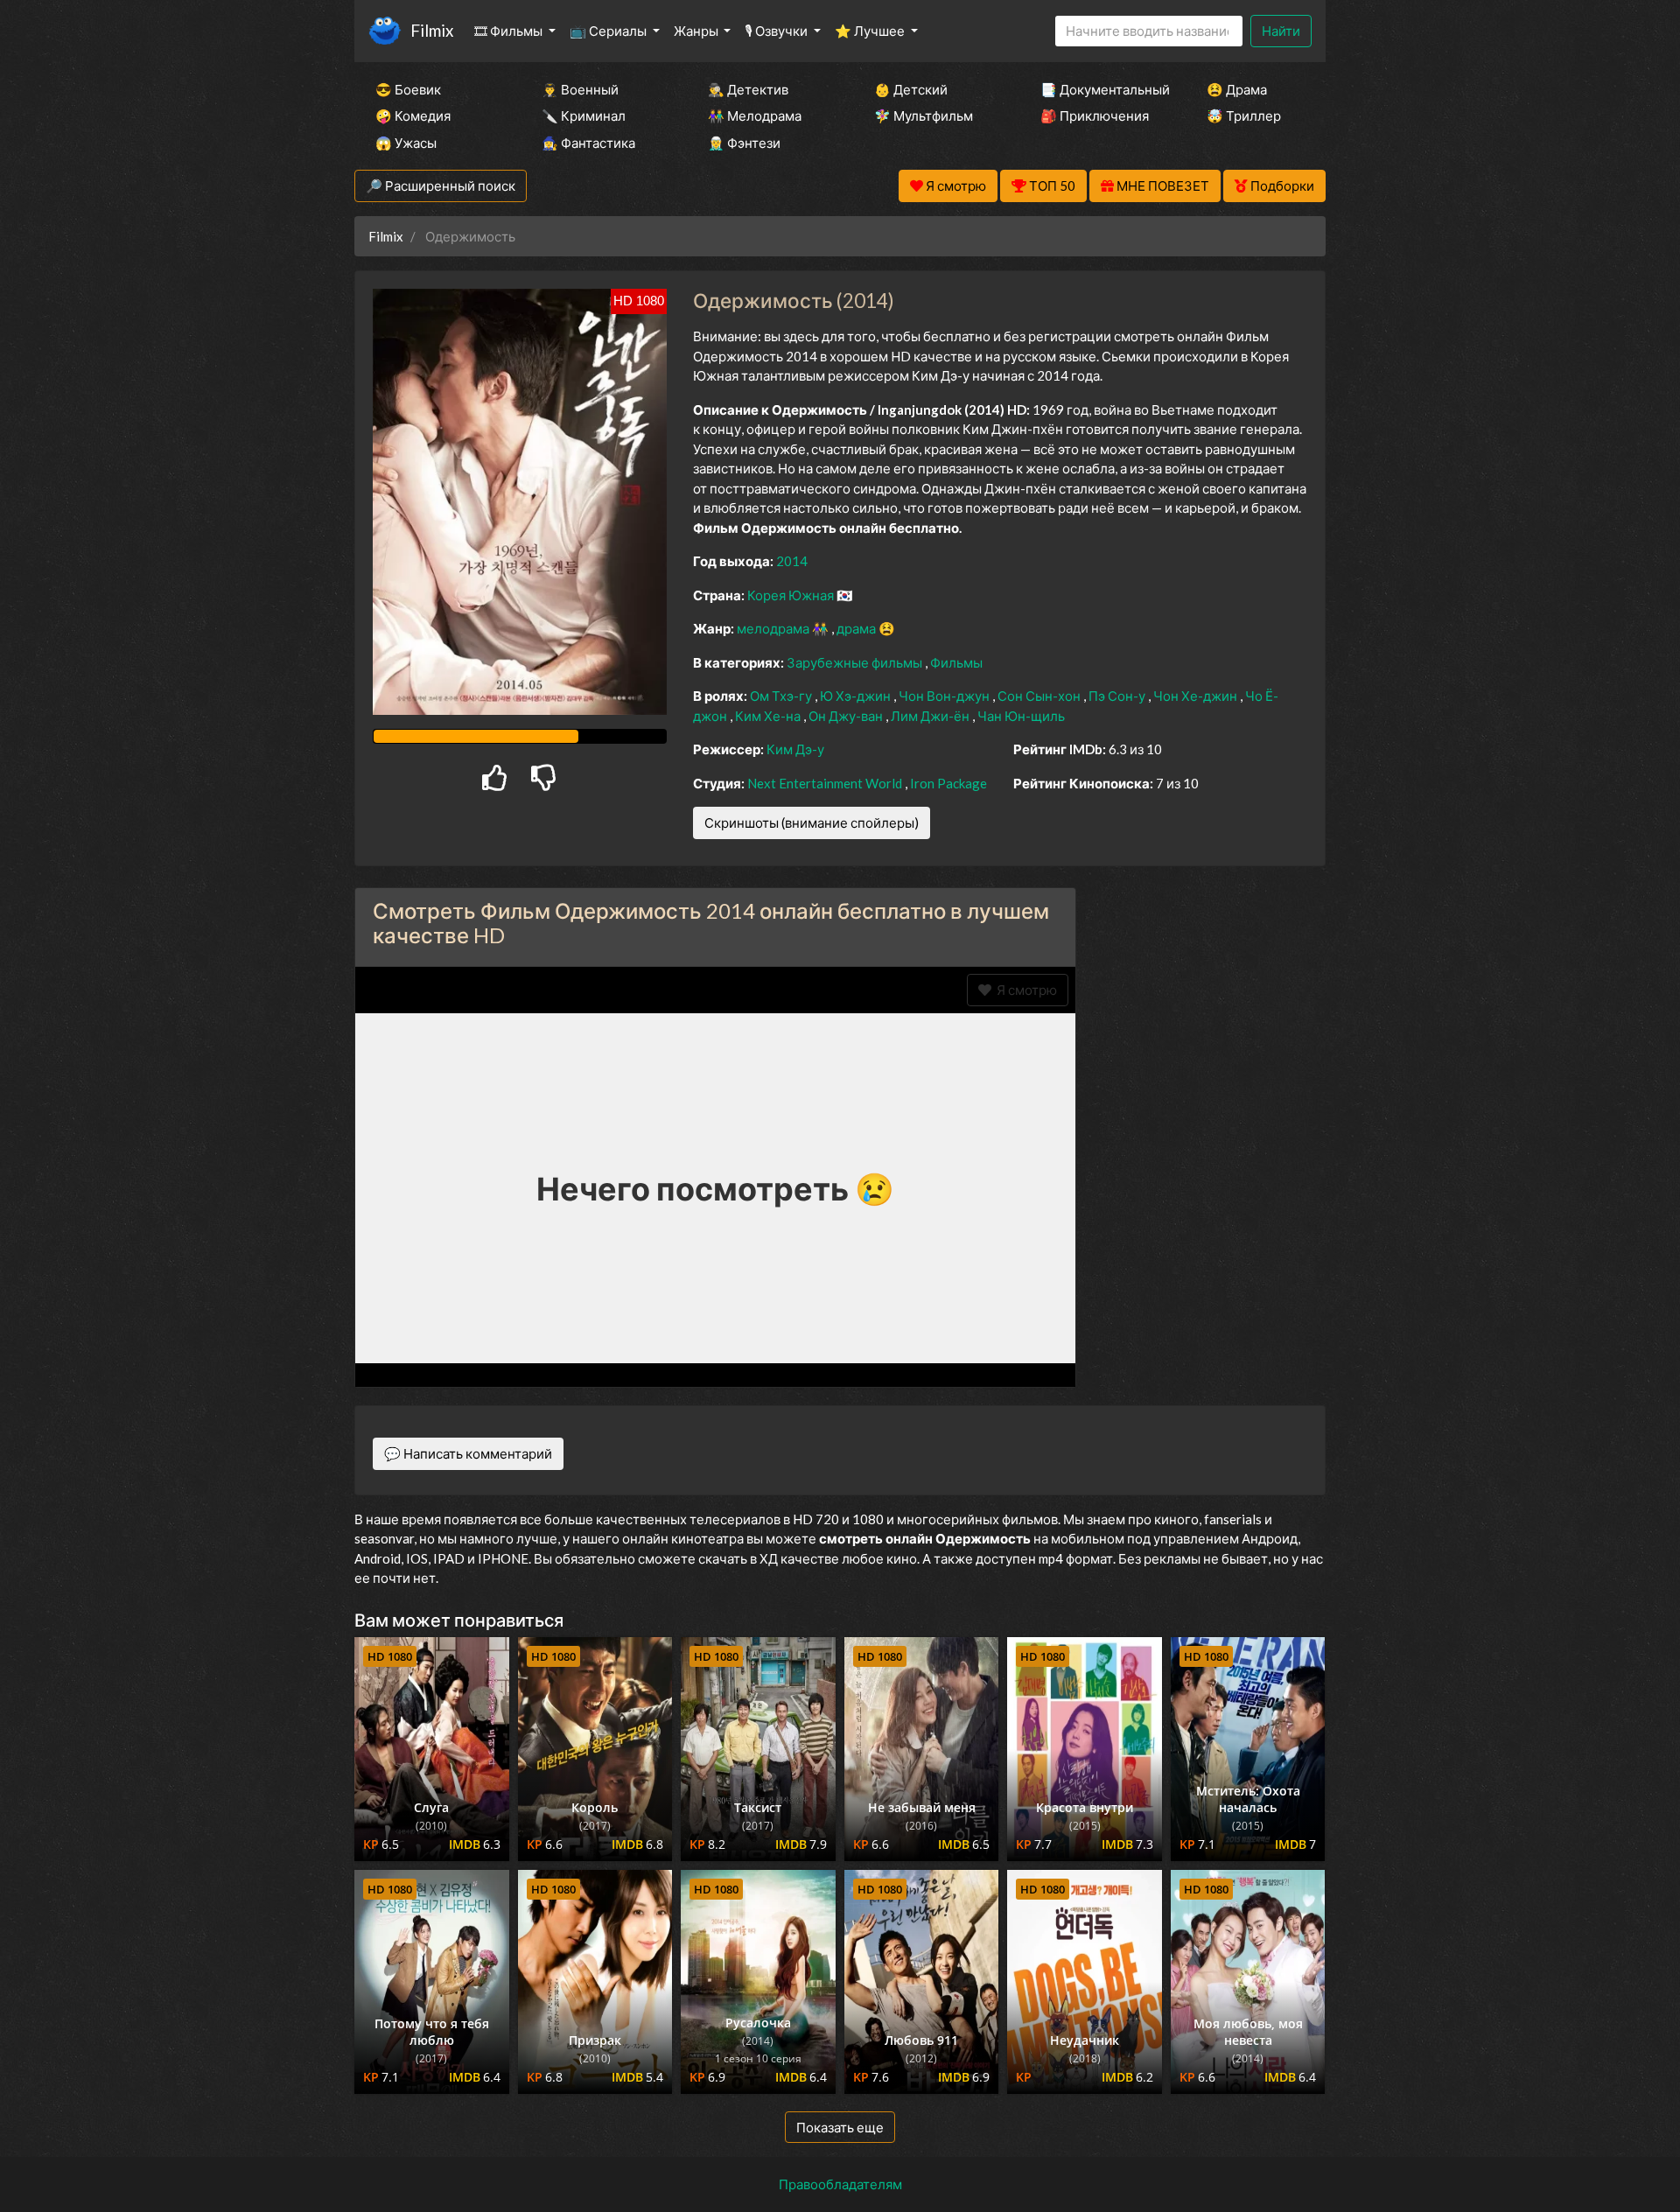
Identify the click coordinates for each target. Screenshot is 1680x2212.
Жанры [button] (697, 31)
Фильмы (956, 662)
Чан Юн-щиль (1021, 716)
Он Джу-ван (847, 716)
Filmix (432, 30)
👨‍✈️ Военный (580, 89)
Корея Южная (792, 595)
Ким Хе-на (769, 716)
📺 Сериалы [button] (609, 31)
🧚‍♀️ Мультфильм (924, 115)
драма (857, 628)
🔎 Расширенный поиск (441, 185)
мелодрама (774, 628)
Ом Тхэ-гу (782, 696)
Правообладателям (840, 2184)
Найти (1281, 31)
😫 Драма (1237, 89)
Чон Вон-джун (945, 696)
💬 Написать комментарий (468, 1453)
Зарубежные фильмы (856, 662)
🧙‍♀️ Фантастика (588, 143)
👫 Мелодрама (755, 115)
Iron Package (948, 783)
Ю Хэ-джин (857, 696)
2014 (792, 561)
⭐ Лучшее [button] (871, 31)
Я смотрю (1024, 990)
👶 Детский (911, 89)
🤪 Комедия (413, 115)
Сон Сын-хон (1040, 696)
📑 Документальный (1100, 89)
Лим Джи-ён (931, 716)
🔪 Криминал (584, 115)
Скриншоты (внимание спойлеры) (812, 822)
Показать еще (840, 2127)
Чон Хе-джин (1197, 696)
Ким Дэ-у (795, 749)
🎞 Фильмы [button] (510, 31)
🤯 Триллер (1244, 115)
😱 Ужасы (406, 143)
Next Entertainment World (826, 783)
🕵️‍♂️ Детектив (748, 89)
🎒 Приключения (1095, 115)
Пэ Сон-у (1118, 696)
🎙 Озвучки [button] (777, 31)
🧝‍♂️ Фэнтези (744, 143)
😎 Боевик (408, 89)
